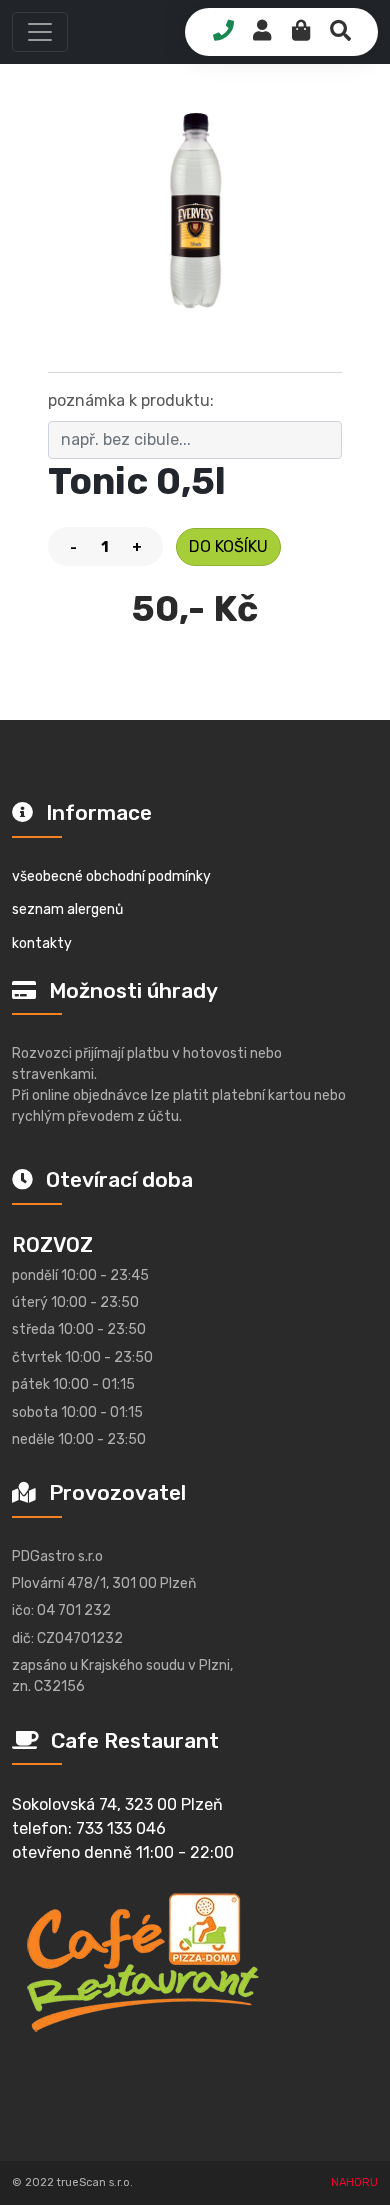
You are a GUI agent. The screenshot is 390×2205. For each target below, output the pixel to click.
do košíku (228, 546)
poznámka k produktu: (131, 400)
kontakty (42, 943)
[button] (40, 32)
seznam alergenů (67, 909)
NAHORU (354, 2182)
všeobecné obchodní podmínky (111, 876)
